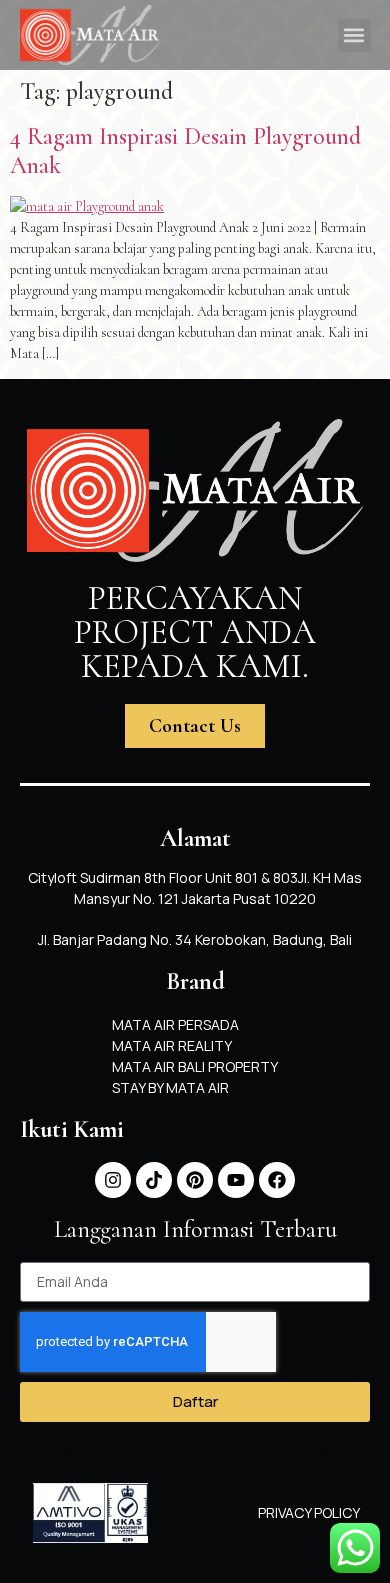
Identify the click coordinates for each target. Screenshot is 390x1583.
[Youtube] (236, 1180)
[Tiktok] (154, 1180)
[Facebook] (277, 1180)
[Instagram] (113, 1180)
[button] (354, 35)
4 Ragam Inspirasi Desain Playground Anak (185, 151)
